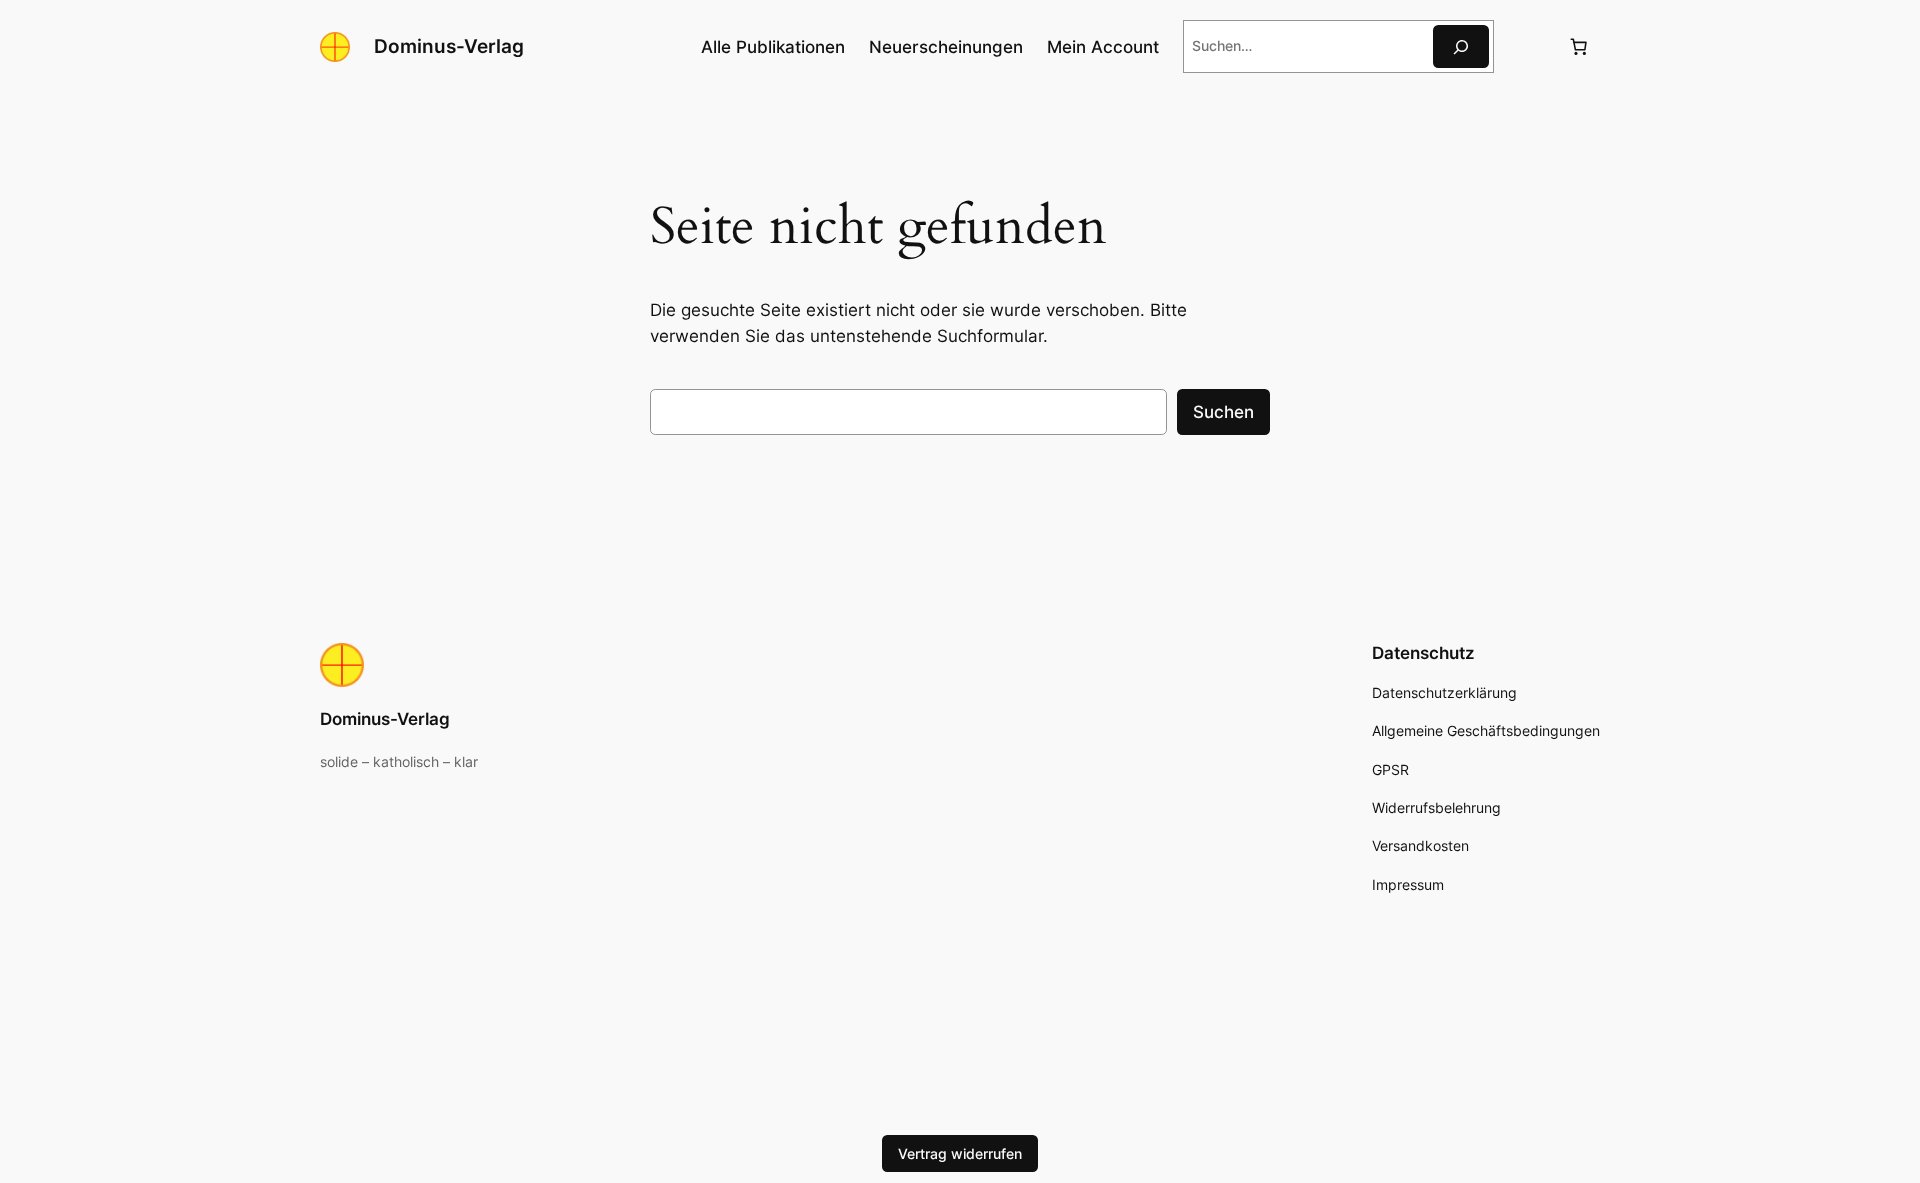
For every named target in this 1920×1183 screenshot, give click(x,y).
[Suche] (1461, 46)
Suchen (1223, 412)
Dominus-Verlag (449, 46)
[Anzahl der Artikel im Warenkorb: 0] (1579, 47)
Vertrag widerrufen (960, 1153)
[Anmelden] (1530, 46)
